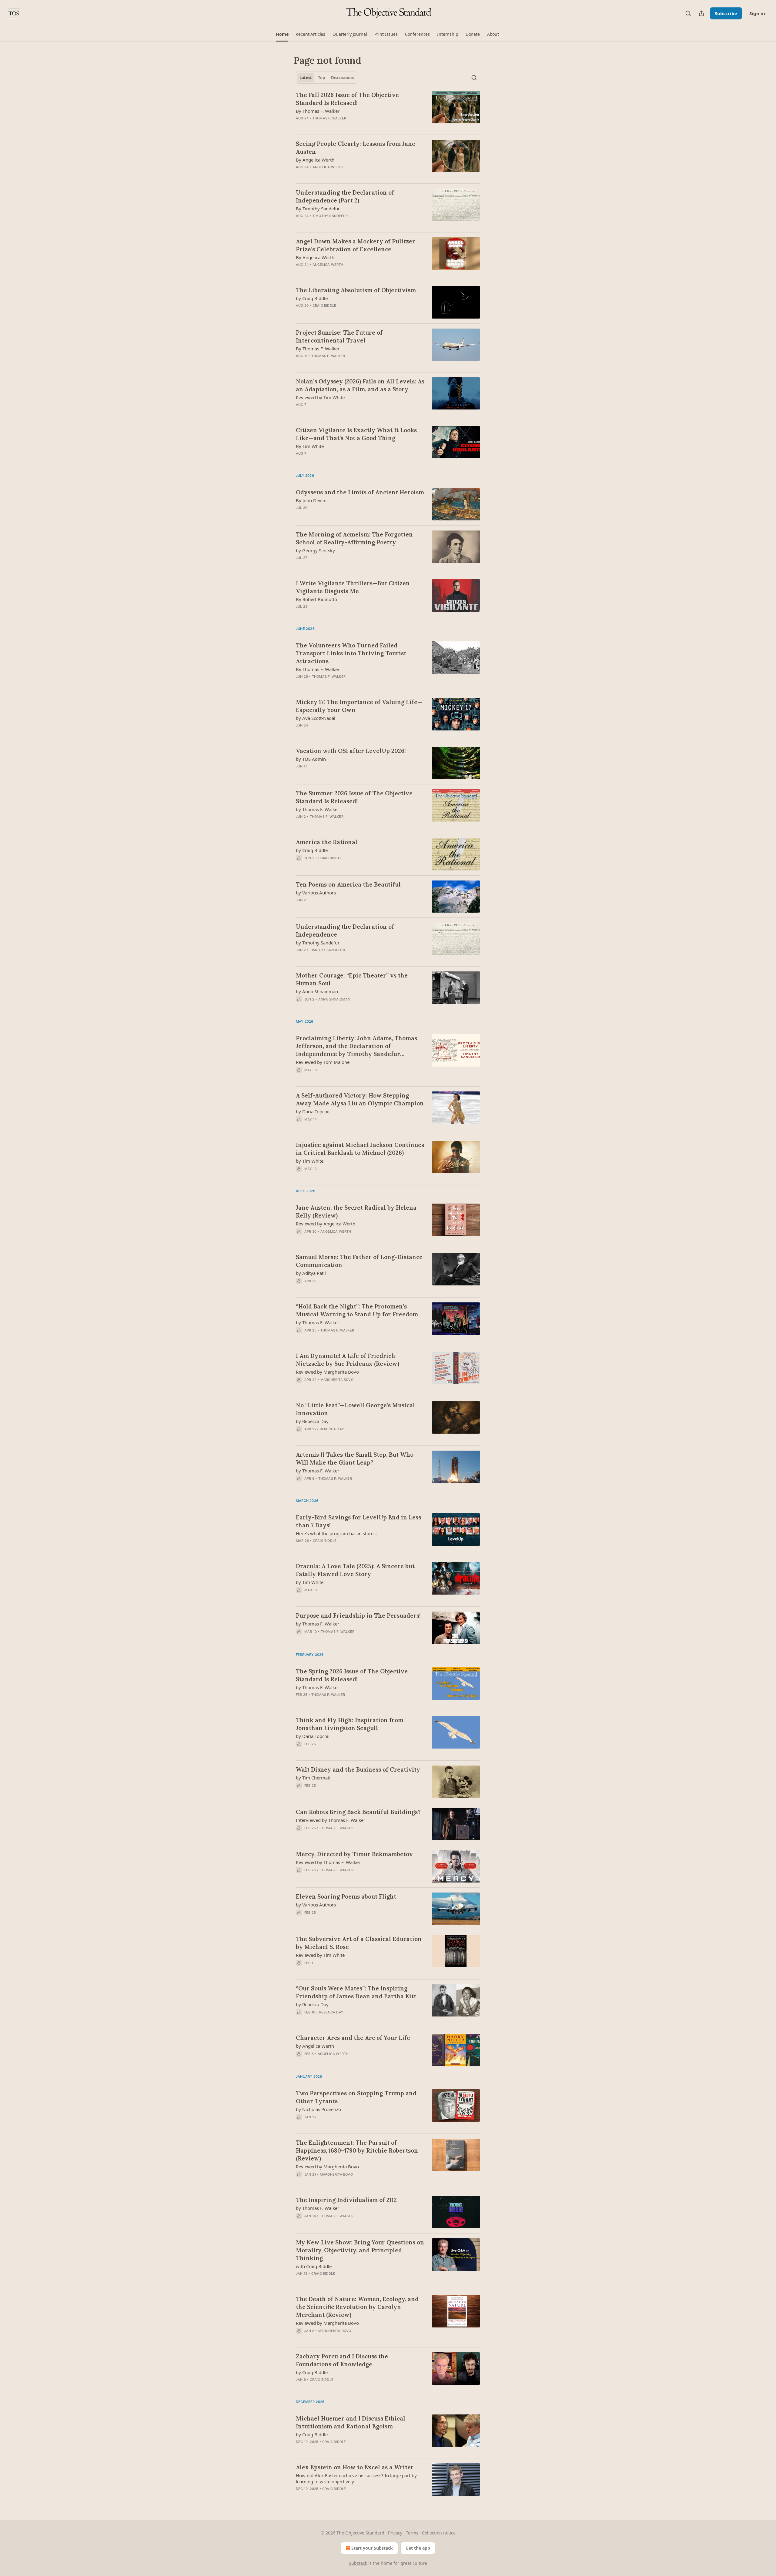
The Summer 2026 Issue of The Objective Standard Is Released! (354, 797)
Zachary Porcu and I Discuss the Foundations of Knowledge (342, 2360)
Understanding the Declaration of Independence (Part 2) (345, 196)
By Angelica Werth (315, 160)
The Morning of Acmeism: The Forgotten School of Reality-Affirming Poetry (354, 538)
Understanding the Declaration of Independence (345, 931)
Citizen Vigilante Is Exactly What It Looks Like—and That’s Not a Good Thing (356, 434)
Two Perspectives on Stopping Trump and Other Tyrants (356, 2097)
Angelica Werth (328, 167)
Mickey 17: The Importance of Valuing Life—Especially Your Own (359, 706)
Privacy (395, 2533)
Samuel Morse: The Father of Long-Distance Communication (359, 1261)
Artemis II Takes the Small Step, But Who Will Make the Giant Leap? (355, 1458)
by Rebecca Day (312, 1421)
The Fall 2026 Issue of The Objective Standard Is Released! (347, 99)
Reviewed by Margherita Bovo (327, 1372)
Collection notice (439, 2533)
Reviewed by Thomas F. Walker (328, 1862)
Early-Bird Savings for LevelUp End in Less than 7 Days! (358, 1521)
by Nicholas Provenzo (318, 2109)
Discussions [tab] (342, 78)
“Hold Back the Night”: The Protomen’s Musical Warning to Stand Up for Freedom (357, 1310)
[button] (282, 34)
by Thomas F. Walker (318, 809)
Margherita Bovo (337, 1380)
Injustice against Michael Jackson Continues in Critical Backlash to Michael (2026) (360, 1149)
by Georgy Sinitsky (315, 550)
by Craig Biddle (312, 298)
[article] (388, 110)
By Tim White (310, 446)
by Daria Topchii (313, 1111)
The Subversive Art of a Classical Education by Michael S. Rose (359, 1943)
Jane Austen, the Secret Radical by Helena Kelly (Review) (356, 1211)
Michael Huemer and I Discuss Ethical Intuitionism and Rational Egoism (351, 2422)
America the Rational (327, 842)
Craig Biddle (324, 306)
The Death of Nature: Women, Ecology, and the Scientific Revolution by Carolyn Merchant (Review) (357, 2307)
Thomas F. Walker (329, 118)
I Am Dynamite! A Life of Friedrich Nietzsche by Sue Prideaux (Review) (348, 1360)
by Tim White (310, 1161)
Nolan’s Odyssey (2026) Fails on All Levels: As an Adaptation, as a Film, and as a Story (360, 385)
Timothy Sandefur (330, 216)
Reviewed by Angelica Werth (326, 1224)
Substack (358, 2563)
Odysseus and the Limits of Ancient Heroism (360, 492)
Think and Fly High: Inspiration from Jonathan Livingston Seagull (350, 1724)
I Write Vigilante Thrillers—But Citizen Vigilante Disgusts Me (353, 587)
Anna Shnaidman (334, 999)
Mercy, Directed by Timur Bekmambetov (354, 1854)
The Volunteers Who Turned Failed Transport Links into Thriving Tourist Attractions (351, 653)
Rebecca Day (332, 1429)
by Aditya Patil (311, 1273)
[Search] (688, 13)
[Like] (300, 1878)
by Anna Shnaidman (317, 991)
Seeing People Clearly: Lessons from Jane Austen (356, 148)
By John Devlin (311, 500)
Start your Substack (372, 2548)
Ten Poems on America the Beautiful (348, 884)
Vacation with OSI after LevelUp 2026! (351, 751)
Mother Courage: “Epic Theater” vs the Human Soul (352, 979)
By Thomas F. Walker (318, 111)
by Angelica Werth (315, 2046)
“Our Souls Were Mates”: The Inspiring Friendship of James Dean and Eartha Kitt (356, 1992)
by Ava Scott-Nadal (316, 718)
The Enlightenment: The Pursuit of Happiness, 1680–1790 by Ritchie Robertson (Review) (357, 2150)
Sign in (757, 13)
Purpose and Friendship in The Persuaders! (358, 1615)
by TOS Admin (311, 759)
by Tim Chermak (313, 1778)
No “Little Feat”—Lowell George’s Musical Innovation (355, 1409)
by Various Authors (316, 893)
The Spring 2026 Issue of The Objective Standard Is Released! (352, 1675)
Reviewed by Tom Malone (323, 1062)
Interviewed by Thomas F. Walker (331, 1820)
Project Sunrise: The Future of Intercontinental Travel (339, 336)
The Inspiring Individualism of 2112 (346, 2200)
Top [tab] (321, 78)
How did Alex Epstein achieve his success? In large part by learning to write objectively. (356, 2478)
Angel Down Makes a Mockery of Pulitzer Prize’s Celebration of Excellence (356, 245)
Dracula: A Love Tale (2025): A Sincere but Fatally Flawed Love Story (355, 1570)
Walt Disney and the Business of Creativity (358, 1769)
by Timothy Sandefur (318, 943)
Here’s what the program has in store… (336, 1533)
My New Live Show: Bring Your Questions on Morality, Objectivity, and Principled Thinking (360, 2250)
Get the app (418, 2548)
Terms (412, 2533)
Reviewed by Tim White (320, 397)
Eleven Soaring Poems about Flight (346, 1896)
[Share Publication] (701, 13)
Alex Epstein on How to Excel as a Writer (355, 2467)
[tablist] (327, 78)
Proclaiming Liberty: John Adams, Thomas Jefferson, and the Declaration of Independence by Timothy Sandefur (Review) (356, 1046)
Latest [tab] (306, 78)
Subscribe (726, 13)
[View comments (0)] (343, 126)
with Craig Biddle (314, 2266)
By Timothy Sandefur (318, 209)
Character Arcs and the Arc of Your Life (353, 2038)
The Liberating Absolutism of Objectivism (356, 290)
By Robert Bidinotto (316, 599)
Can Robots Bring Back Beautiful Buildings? (358, 1812)
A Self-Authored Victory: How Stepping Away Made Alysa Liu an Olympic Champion (360, 1099)
